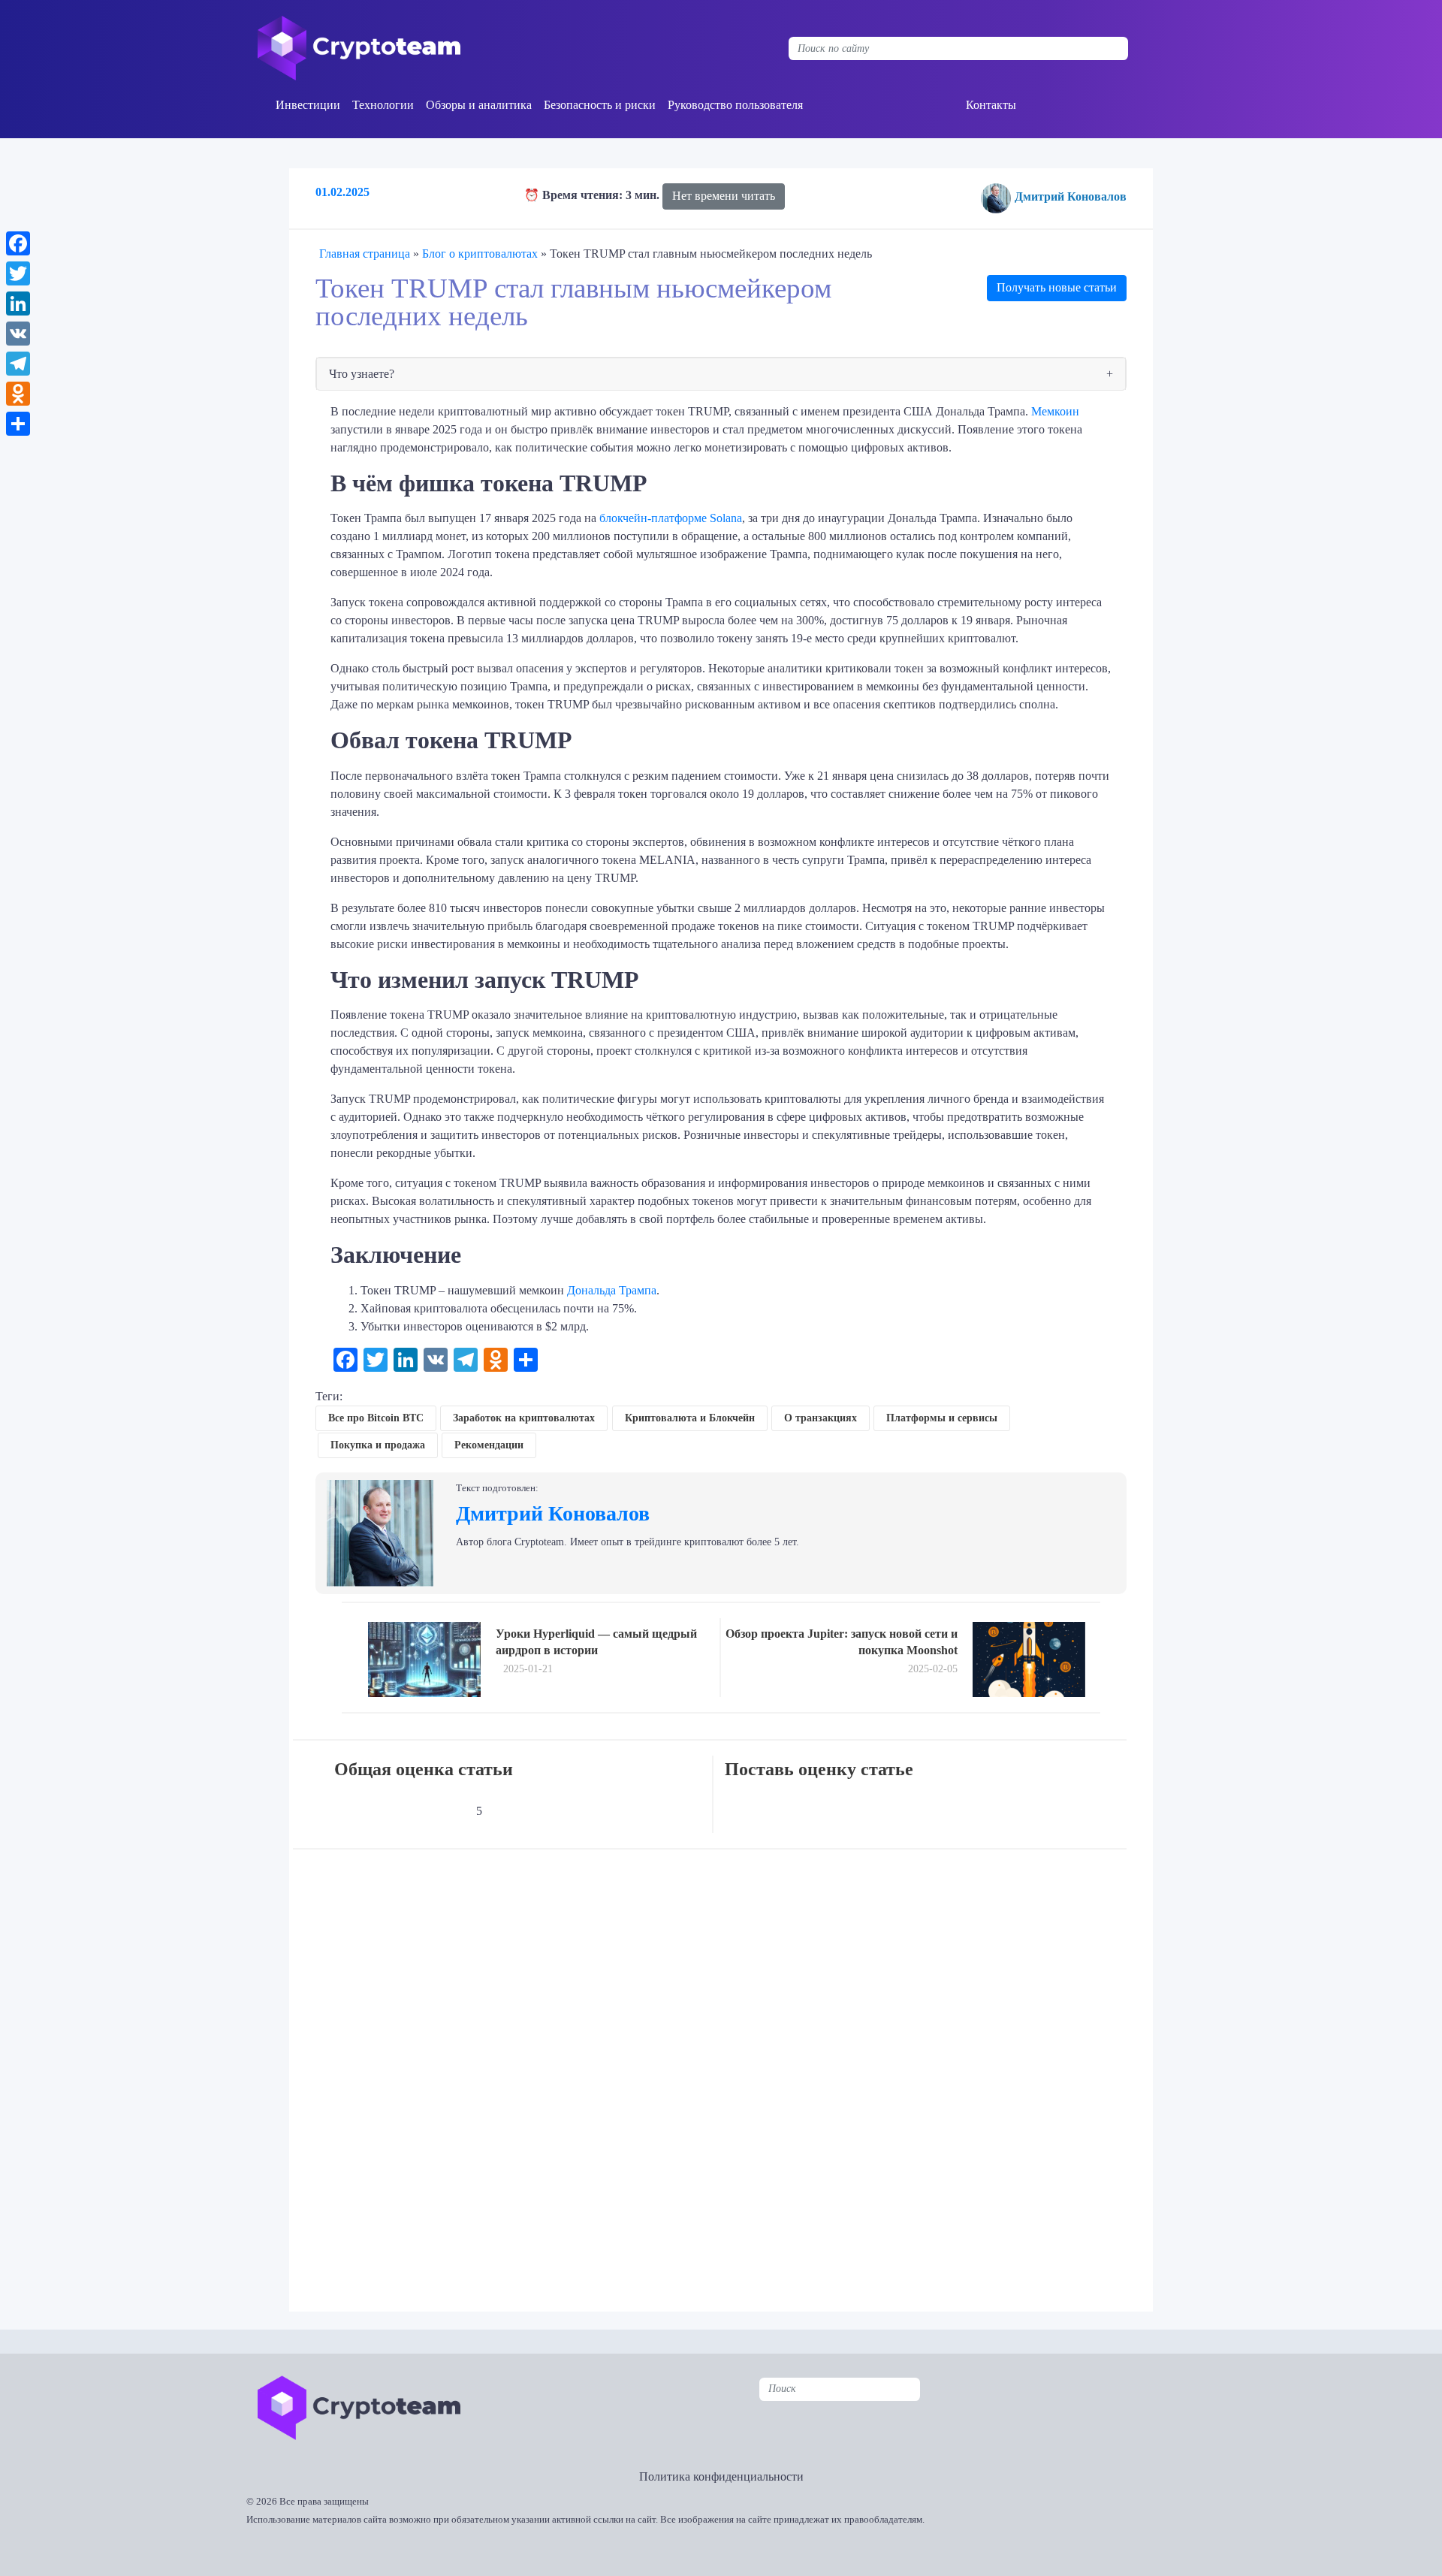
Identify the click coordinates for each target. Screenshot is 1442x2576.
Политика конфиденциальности (721, 2476)
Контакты (991, 105)
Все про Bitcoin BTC (376, 1418)
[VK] (18, 334)
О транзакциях (821, 1418)
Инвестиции (308, 105)
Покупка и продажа (378, 1445)
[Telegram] (18, 364)
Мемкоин (1055, 411)
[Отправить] (18, 424)
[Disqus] (725, 2070)
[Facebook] (18, 243)
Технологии (383, 105)
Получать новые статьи (1057, 287)
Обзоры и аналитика (479, 105)
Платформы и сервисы (942, 1418)
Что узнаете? (362, 374)
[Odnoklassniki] (18, 394)
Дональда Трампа (612, 1290)
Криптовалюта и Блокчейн (690, 1418)
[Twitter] (18, 273)
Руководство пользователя (735, 105)
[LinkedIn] (18, 304)
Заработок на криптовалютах (524, 1418)
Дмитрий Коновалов (1071, 196)
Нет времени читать (724, 196)
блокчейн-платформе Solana (671, 518)
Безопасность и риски (600, 105)
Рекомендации (489, 1445)
